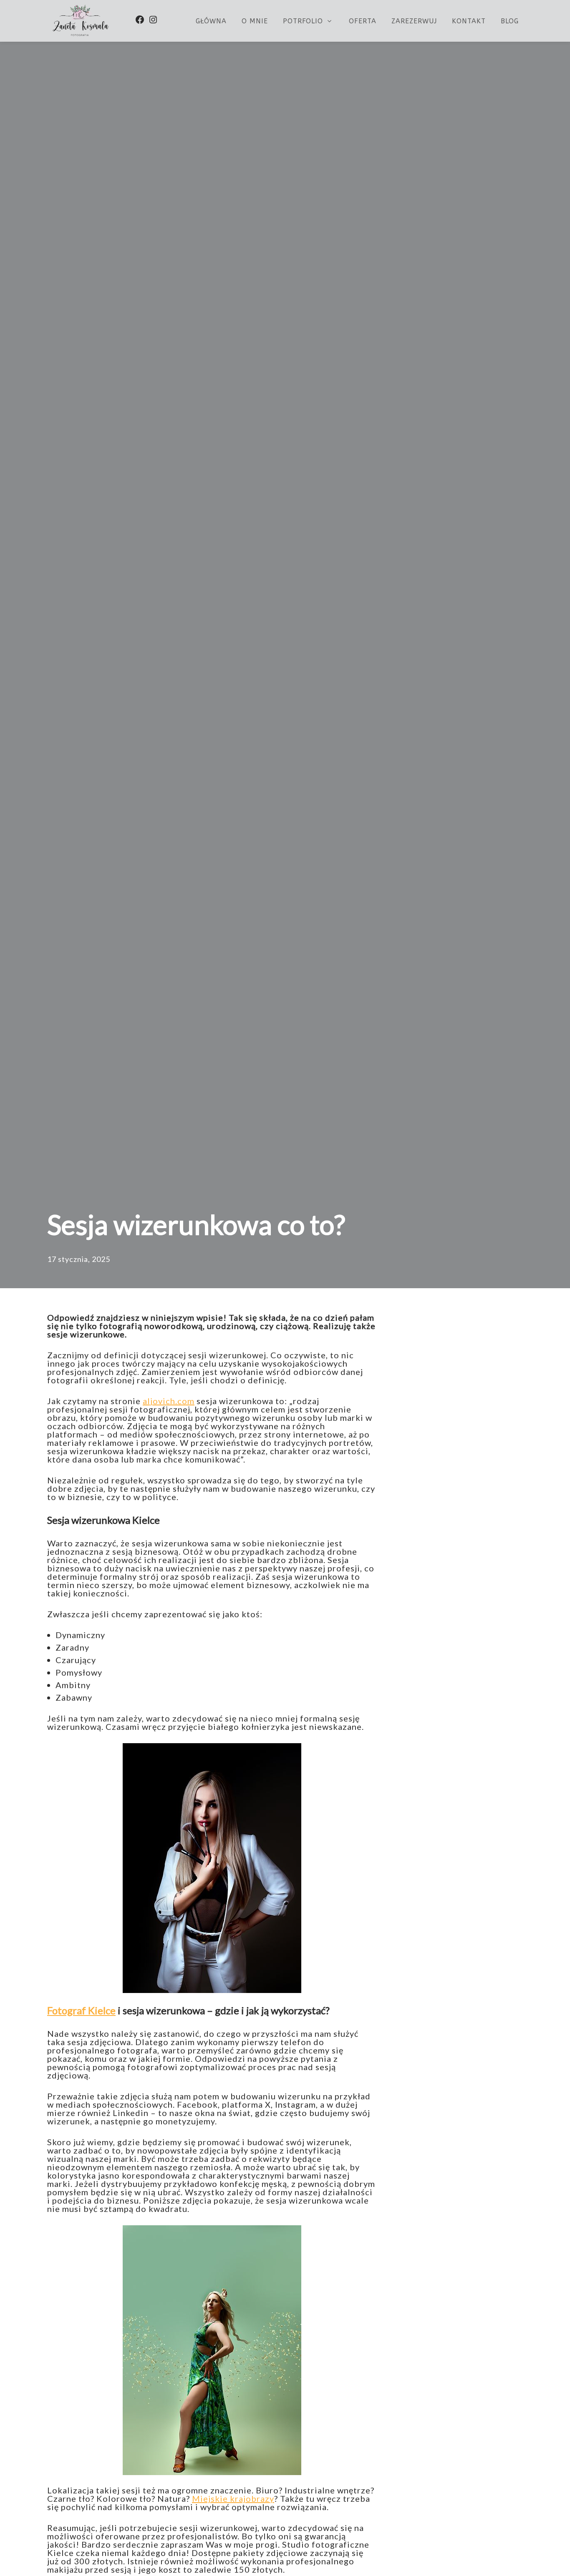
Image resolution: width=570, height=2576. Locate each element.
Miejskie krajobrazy (233, 2498)
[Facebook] (140, 20)
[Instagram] (153, 20)
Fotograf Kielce (81, 2010)
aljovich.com (169, 1401)
